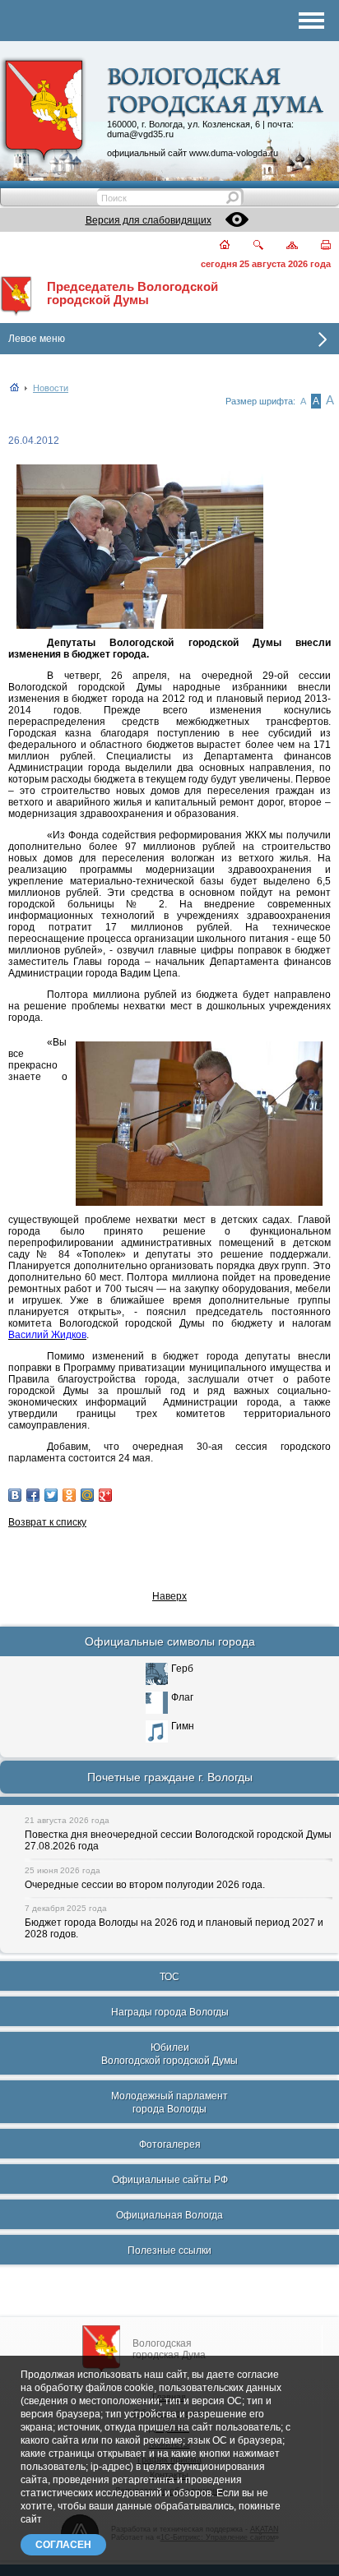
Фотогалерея (170, 2144)
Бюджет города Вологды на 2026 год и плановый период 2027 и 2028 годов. (174, 1928)
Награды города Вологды (170, 2012)
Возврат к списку (47, 1522)
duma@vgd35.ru (140, 134)
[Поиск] (248, 246)
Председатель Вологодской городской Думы (132, 293)
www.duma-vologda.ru (234, 153)
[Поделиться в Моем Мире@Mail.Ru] (87, 1495)
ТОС (169, 1977)
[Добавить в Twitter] (51, 1495)
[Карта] (283, 246)
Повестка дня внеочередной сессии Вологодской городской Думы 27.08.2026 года (178, 1840)
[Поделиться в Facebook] (33, 1495)
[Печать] (316, 246)
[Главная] (215, 246)
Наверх (169, 1596)
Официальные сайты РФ (170, 2180)
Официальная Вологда (169, 2215)
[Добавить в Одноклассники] (69, 1495)
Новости (51, 388)
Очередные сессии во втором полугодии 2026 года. (145, 1885)
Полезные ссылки (169, 2251)
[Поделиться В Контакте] (15, 1495)
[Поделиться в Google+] (105, 1495)
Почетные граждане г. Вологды (170, 1777)
